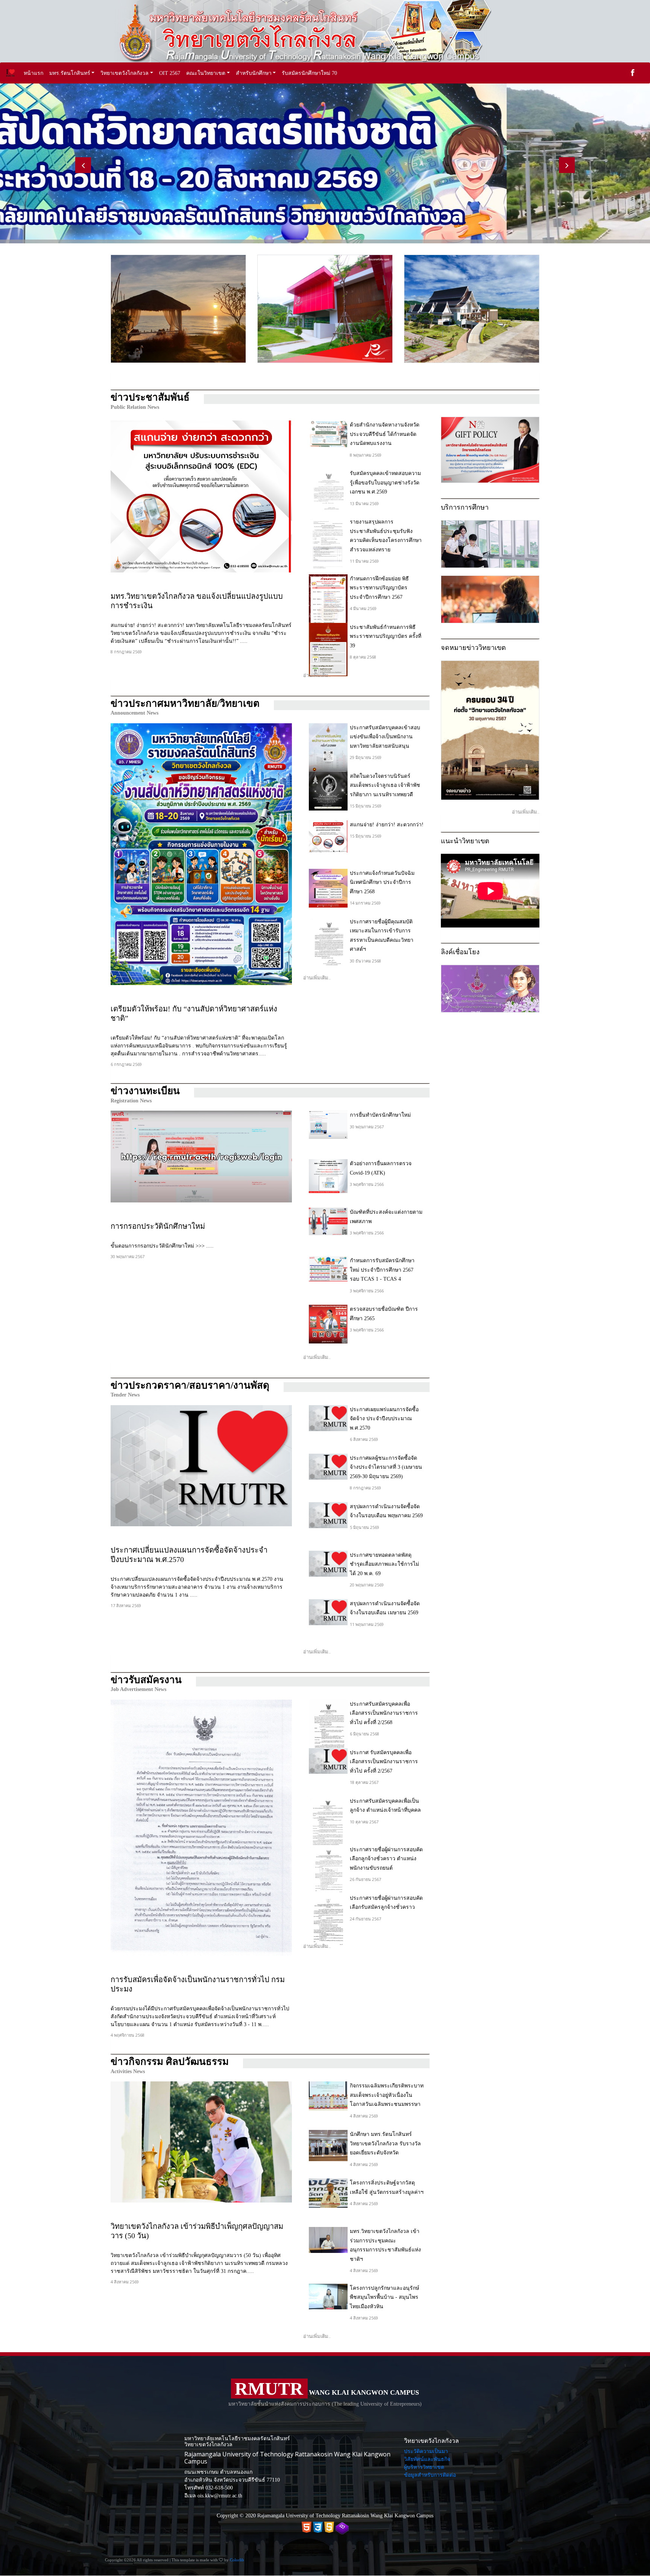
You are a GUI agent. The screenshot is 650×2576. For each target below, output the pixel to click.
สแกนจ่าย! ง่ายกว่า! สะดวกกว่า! (387, 825)
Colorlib (237, 2560)
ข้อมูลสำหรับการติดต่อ (430, 2475)
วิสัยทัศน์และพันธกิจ (427, 2459)
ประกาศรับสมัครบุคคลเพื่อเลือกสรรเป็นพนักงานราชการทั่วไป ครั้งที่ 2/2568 (384, 1713)
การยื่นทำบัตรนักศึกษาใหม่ (380, 1115)
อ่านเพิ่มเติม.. (317, 675)
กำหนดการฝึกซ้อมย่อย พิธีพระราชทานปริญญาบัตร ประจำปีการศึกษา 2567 (379, 588)
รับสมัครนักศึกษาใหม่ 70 (309, 73)
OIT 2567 (170, 73)
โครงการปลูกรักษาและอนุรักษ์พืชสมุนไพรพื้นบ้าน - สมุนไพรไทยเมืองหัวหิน (384, 2297)
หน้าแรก (35, 73)
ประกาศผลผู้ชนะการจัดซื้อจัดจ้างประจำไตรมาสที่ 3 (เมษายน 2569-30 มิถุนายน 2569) (386, 1467)
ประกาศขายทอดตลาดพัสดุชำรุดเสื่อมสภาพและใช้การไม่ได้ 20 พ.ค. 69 (384, 1564)
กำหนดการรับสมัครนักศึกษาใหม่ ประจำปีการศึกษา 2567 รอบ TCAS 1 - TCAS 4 (382, 1270)
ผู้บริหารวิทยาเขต (424, 2467)
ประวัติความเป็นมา (426, 2451)
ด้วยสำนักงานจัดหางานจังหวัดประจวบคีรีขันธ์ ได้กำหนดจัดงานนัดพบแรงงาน (385, 434)
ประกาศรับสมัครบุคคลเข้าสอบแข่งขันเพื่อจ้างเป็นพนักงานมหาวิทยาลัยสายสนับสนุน (385, 737)
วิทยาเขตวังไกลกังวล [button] (125, 73)
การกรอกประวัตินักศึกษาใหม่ (158, 1226)
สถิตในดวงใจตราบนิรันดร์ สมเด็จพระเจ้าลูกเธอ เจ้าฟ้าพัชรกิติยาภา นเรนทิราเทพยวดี (385, 785)
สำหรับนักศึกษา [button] (254, 73)
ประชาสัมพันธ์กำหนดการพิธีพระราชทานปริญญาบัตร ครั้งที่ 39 (386, 636)
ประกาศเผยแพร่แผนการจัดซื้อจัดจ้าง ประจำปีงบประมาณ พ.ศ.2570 (384, 1419)
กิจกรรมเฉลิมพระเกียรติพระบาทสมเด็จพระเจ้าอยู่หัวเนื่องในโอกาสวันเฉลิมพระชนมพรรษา (387, 2095)
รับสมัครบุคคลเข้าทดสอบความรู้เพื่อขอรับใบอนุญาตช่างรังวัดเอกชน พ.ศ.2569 (385, 483)
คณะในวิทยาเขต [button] (206, 73)
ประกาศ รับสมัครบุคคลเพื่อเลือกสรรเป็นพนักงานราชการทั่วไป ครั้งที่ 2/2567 (384, 1762)
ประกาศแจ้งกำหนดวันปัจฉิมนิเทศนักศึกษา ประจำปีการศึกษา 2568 (382, 882)
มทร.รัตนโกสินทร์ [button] (70, 73)
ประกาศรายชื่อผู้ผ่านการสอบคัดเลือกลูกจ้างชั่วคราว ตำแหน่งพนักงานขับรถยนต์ (386, 1859)
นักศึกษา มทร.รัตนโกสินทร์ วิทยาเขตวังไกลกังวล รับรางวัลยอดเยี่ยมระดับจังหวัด (385, 2143)
